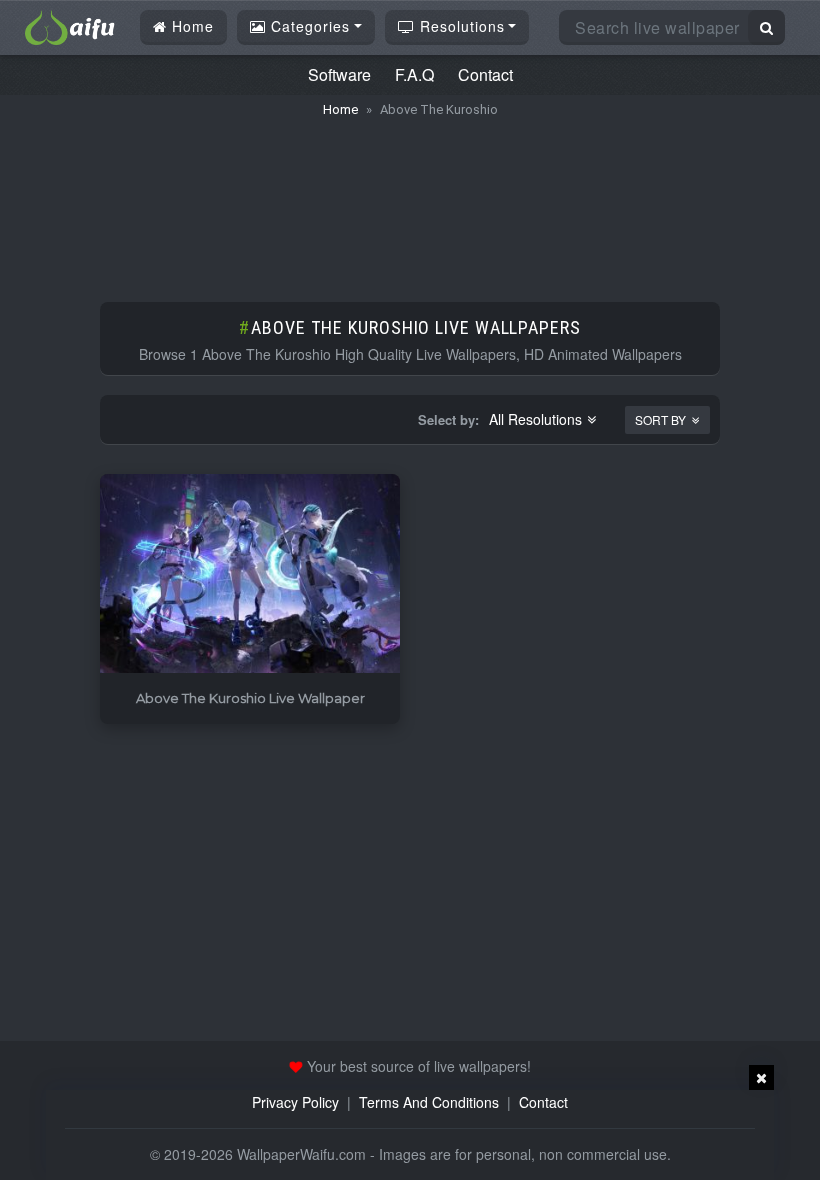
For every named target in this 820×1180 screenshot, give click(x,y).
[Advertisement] (410, 200)
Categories (308, 26)
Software (339, 74)
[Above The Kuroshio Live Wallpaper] (250, 574)
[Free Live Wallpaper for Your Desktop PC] (70, 25)
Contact (485, 74)
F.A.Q (414, 74)
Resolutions (460, 26)
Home (190, 26)
